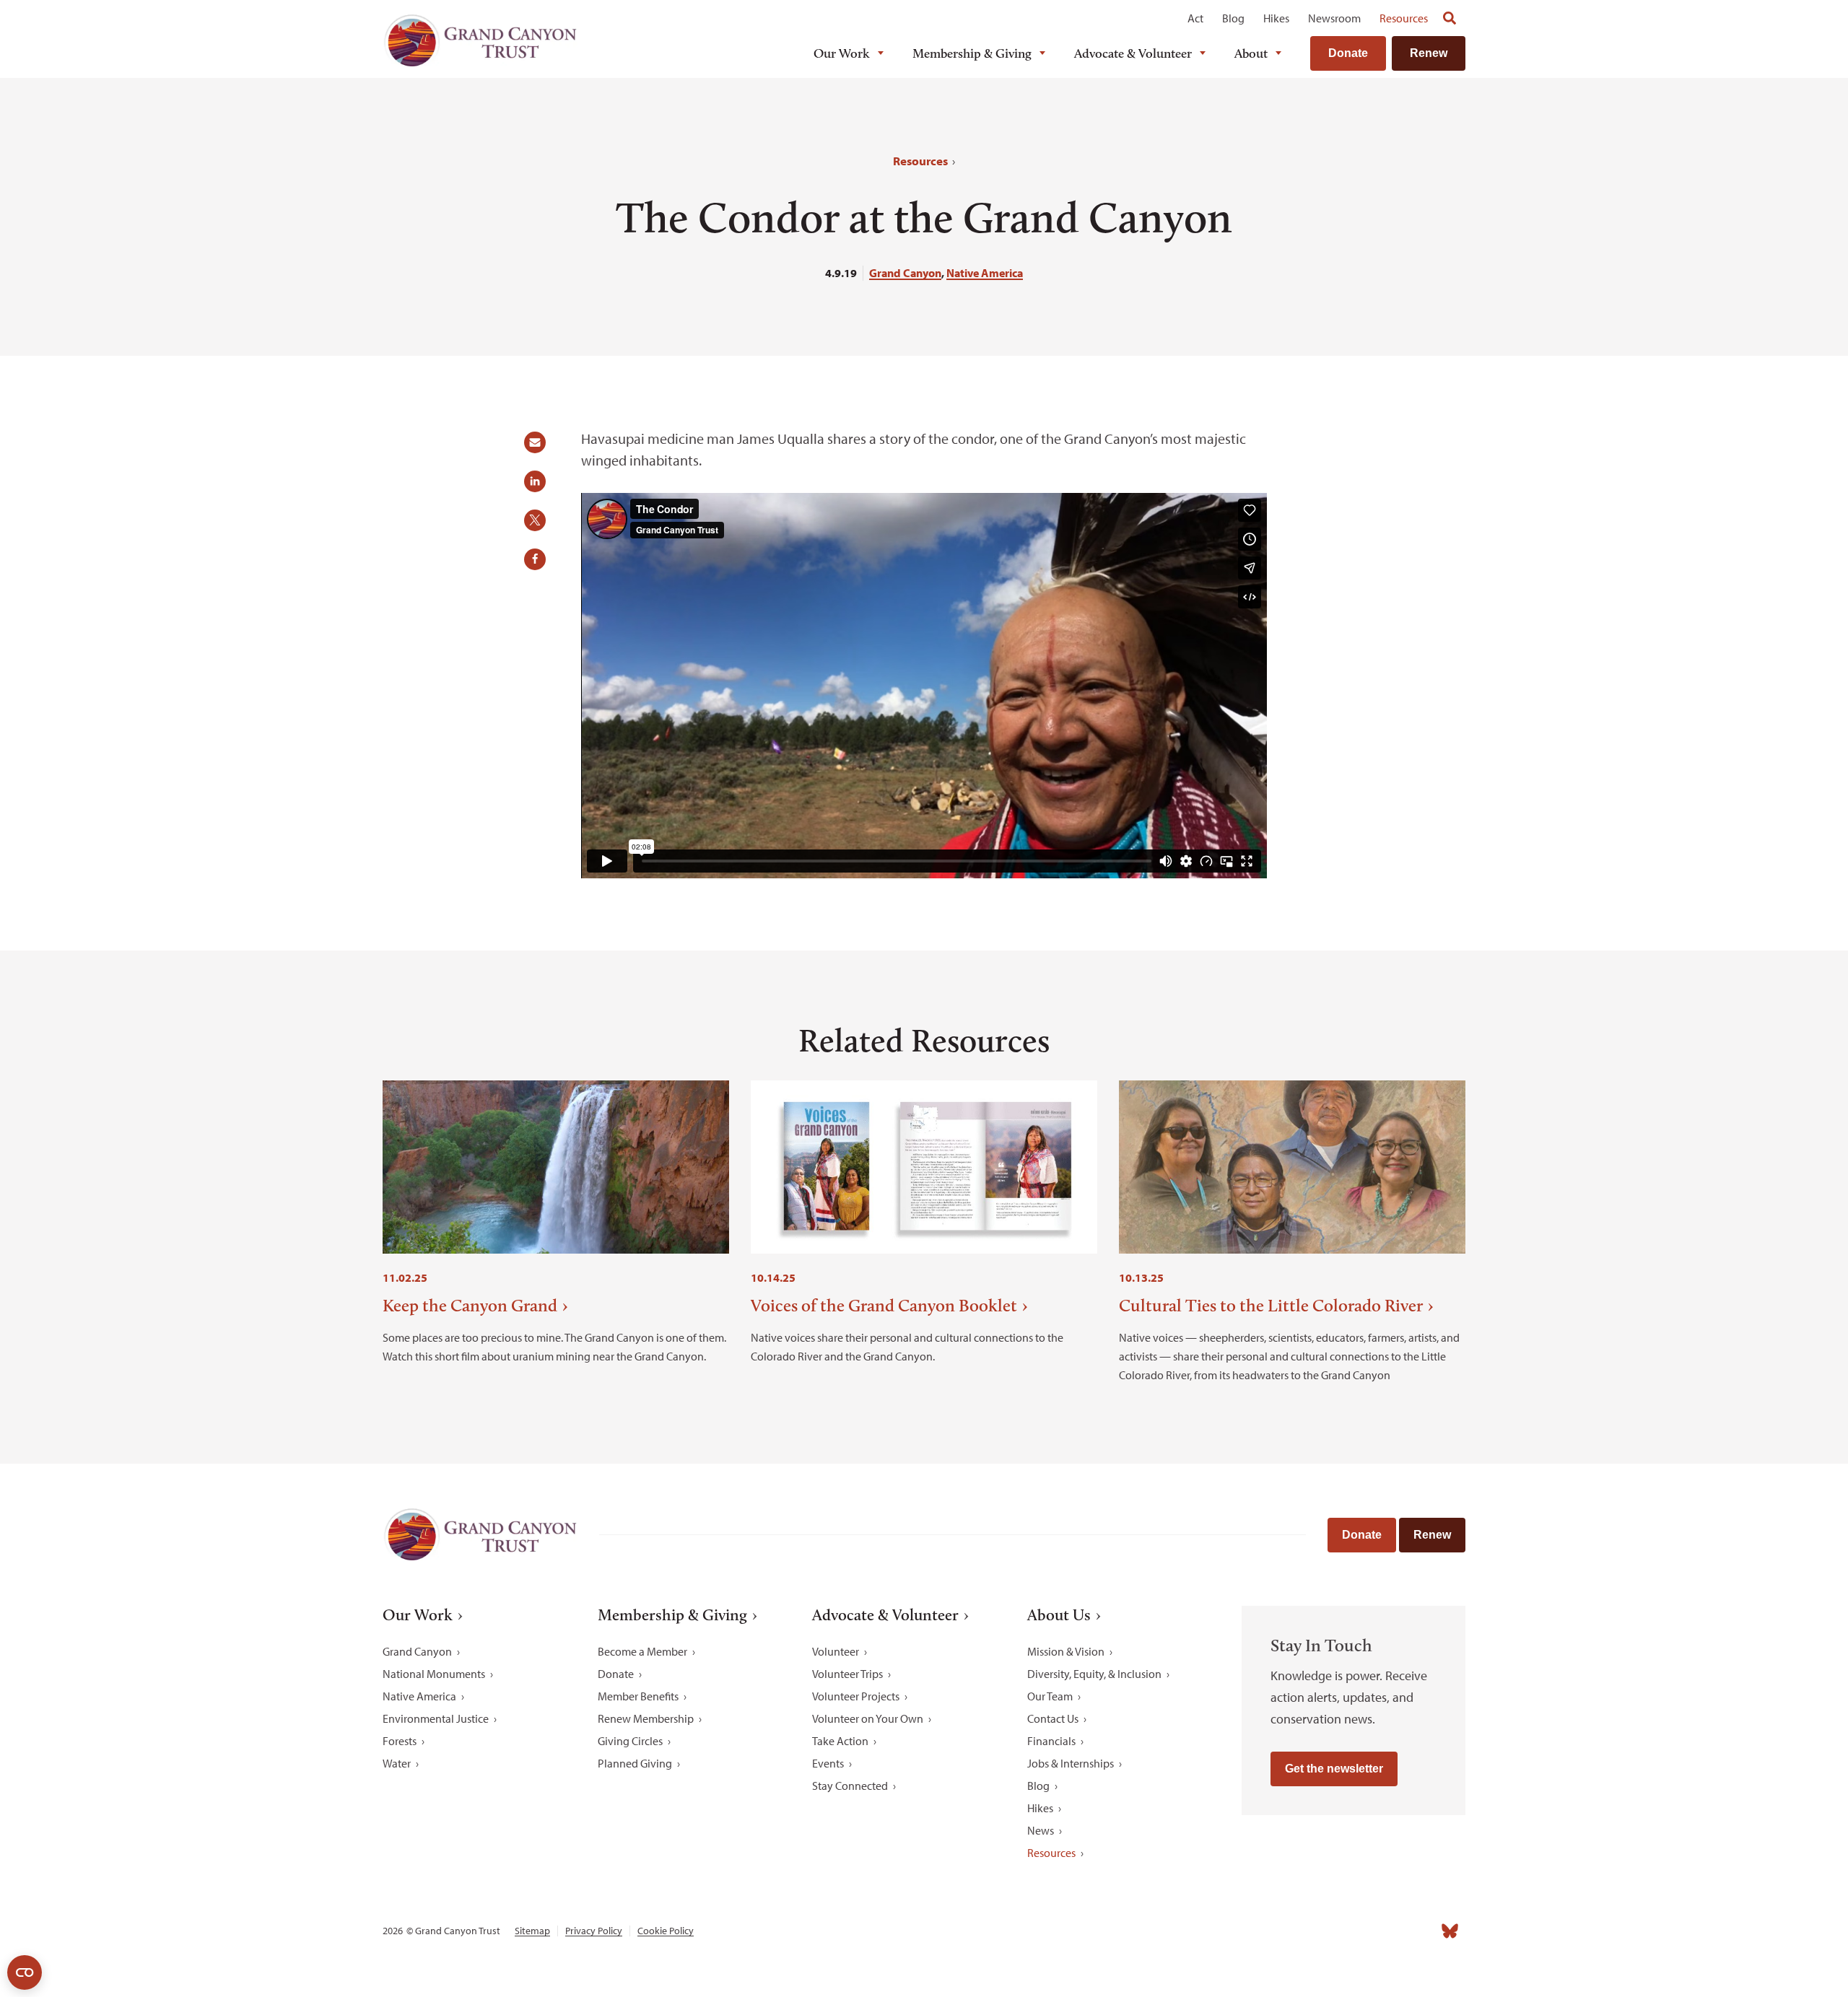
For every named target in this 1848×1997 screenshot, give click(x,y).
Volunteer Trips (847, 1674)
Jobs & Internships (1071, 1763)
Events (828, 1763)
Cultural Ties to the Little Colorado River (1271, 1305)
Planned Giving (635, 1763)
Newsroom (1334, 18)
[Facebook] (1291, 1931)
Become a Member (642, 1651)
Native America (985, 273)
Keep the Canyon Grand (470, 1305)
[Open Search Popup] (1450, 18)
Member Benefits (638, 1696)
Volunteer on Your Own (868, 1718)
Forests (400, 1741)
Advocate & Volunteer (1133, 53)
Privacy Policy (594, 1931)
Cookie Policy (666, 1931)
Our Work (842, 53)
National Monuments (434, 1674)
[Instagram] (1322, 1931)
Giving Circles (630, 1741)
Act (1195, 18)
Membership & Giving (972, 53)
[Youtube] (1386, 1931)
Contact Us (1053, 1718)
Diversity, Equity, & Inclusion (1094, 1674)
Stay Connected (850, 1786)
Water (397, 1763)
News (1041, 1830)
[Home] (480, 41)
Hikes (1276, 18)
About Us (1059, 1615)
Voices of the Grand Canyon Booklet (884, 1305)
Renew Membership (646, 1718)
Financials (1051, 1741)
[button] (540, 447)
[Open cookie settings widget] (25, 1972)
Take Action (840, 1741)
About (1251, 53)
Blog (1233, 18)
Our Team (1050, 1696)
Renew (1429, 53)
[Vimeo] (1418, 1931)
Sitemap (532, 1931)
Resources (1404, 18)
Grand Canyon (905, 273)
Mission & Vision (1066, 1651)
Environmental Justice (436, 1718)
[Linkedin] (1354, 1931)
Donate (1348, 53)
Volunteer (836, 1651)
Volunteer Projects (856, 1696)
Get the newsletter (1334, 1769)
